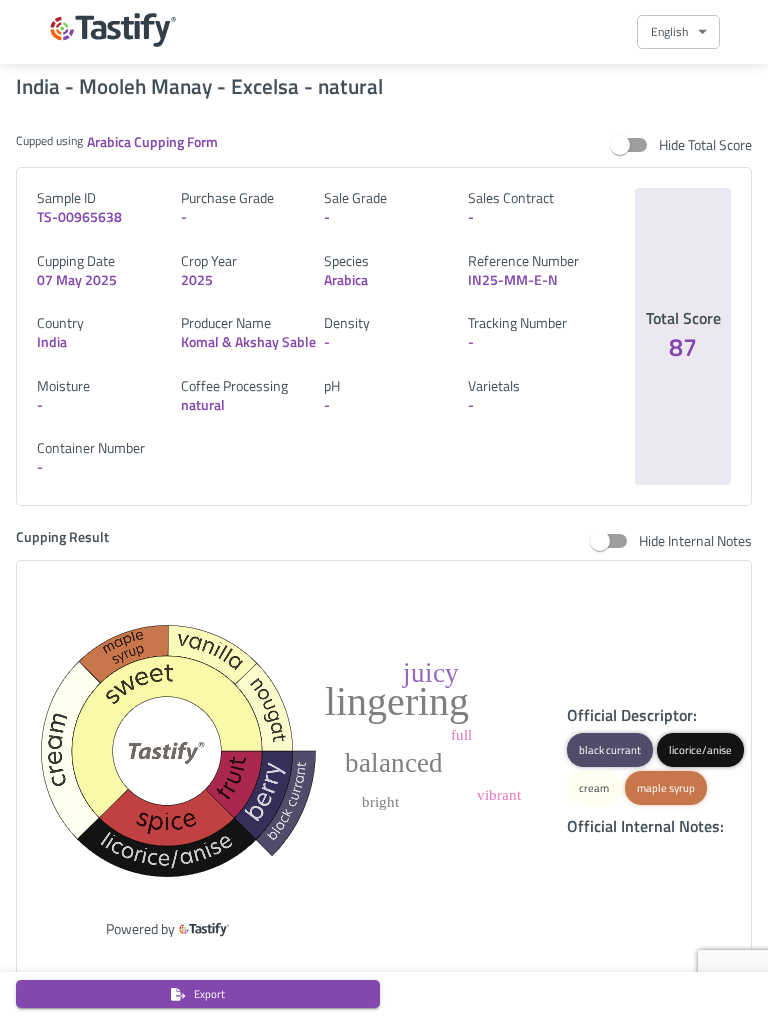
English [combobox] (669, 31)
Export (209, 993)
